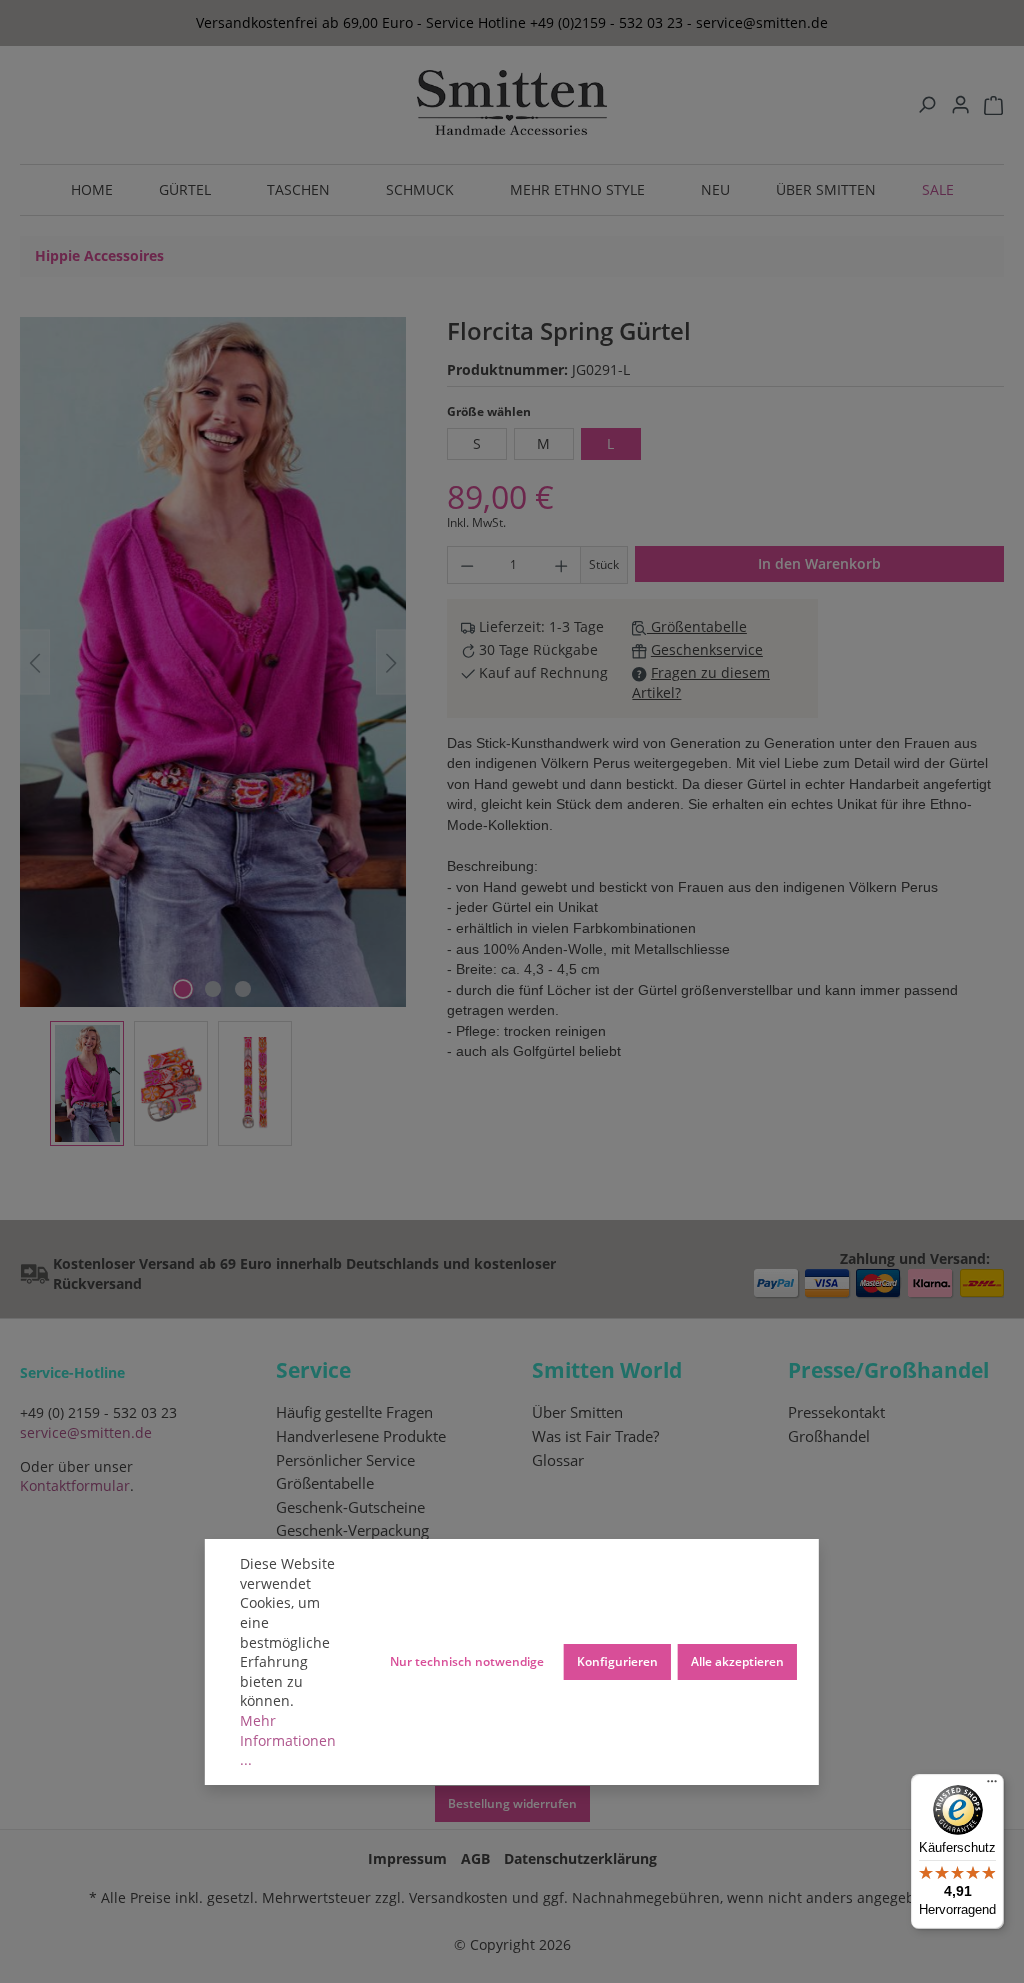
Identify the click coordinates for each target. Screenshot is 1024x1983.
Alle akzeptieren (737, 1661)
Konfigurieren (617, 1661)
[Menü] (992, 1786)
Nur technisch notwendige (467, 1661)
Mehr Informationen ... (288, 1740)
